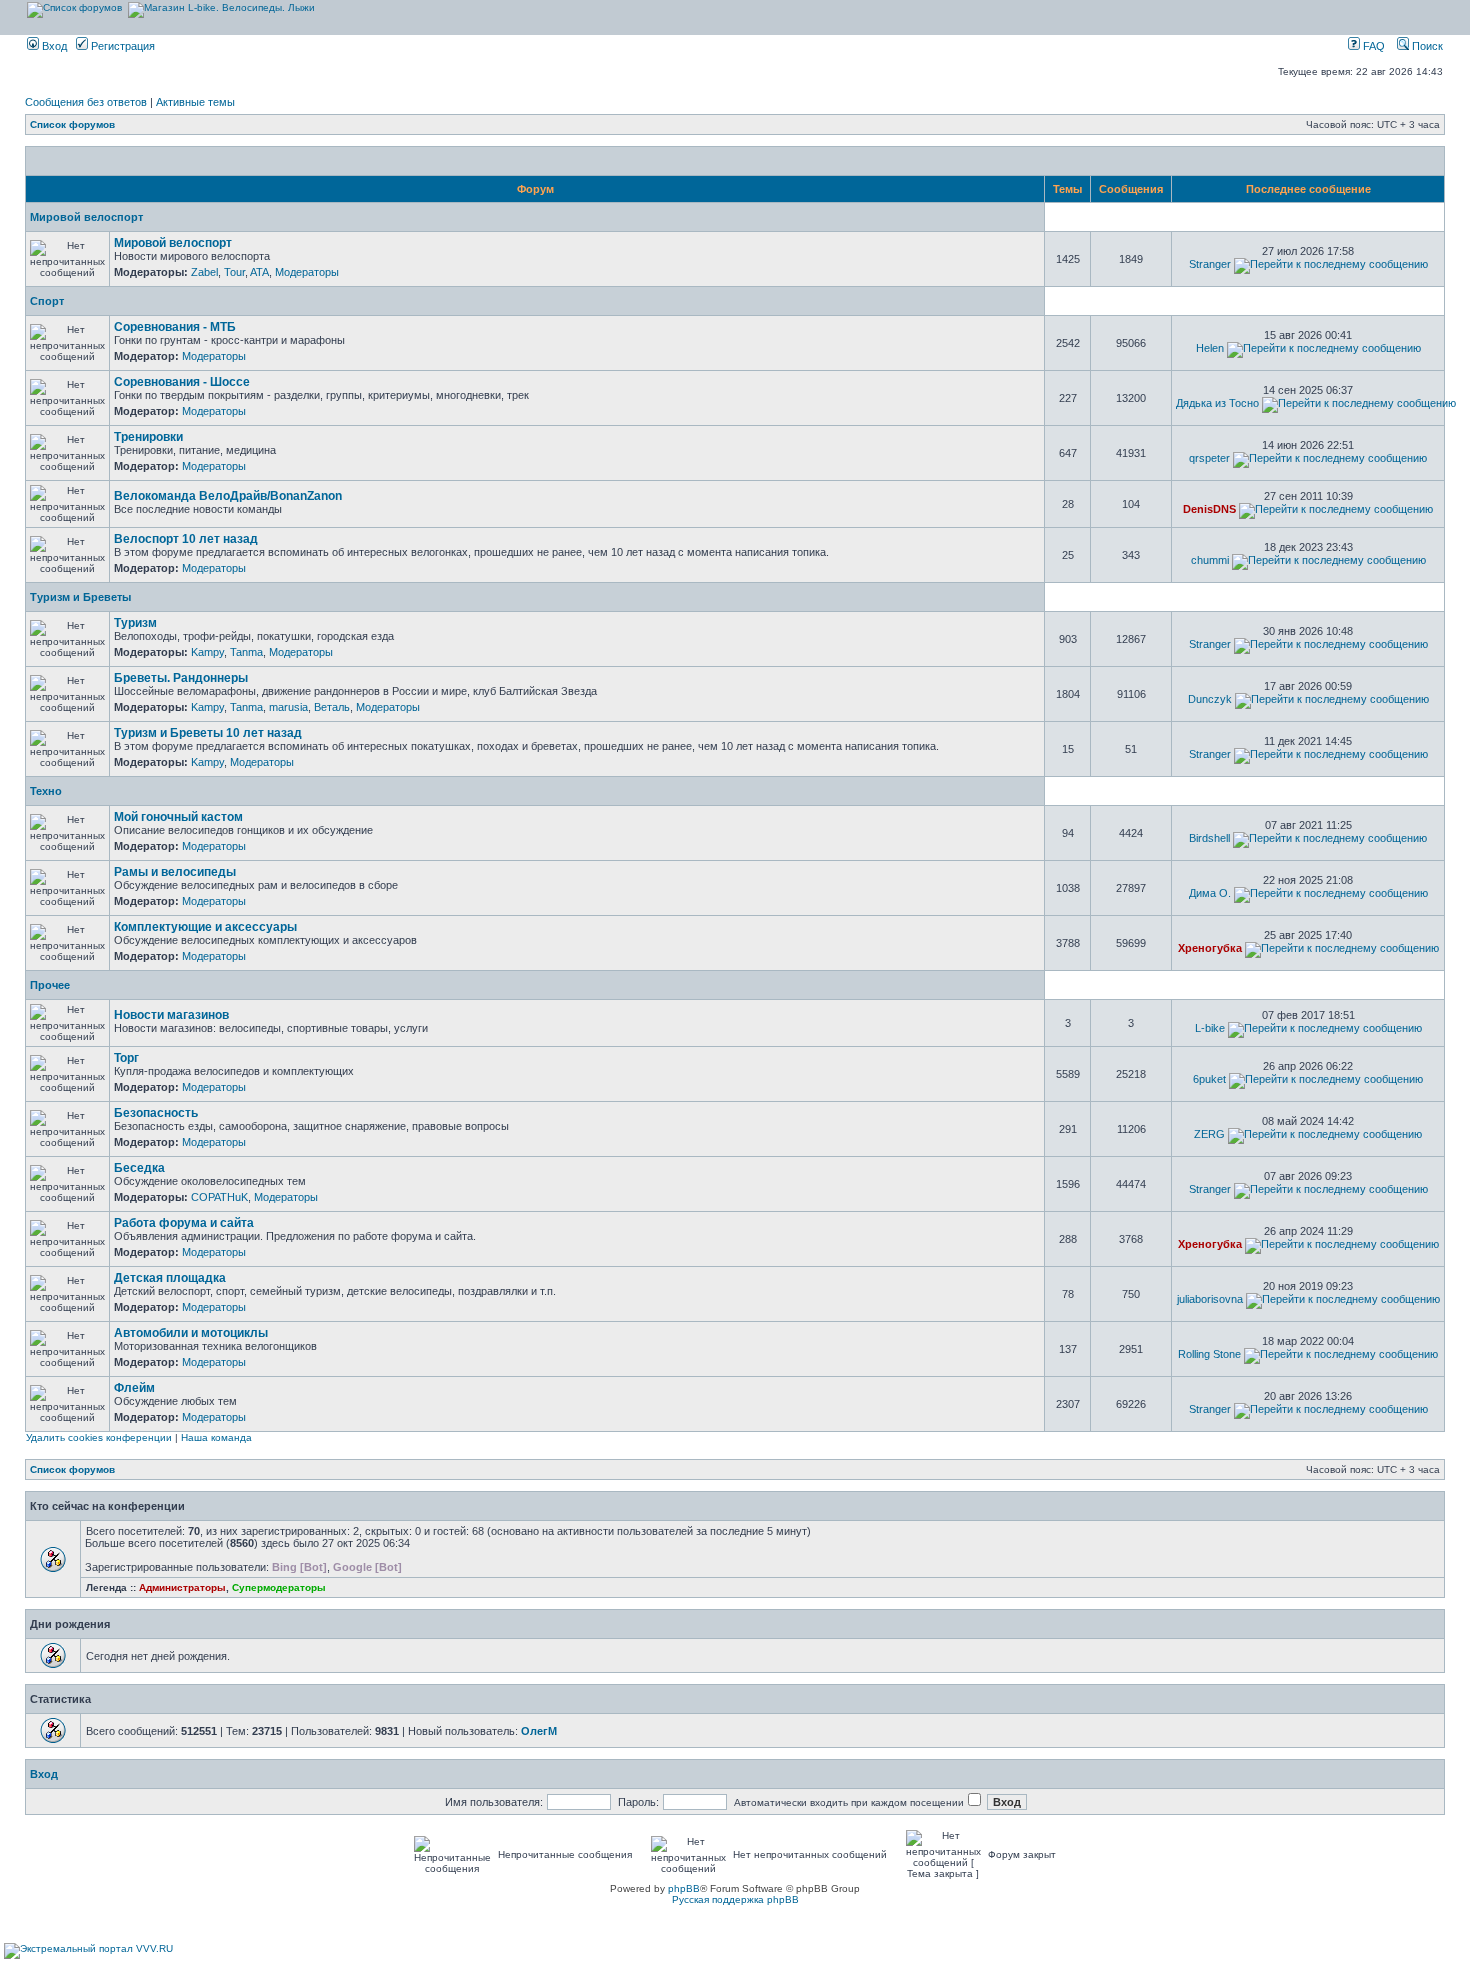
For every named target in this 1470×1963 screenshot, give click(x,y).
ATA (259, 272)
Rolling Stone (1209, 1354)
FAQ (1372, 46)
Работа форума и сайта (184, 1223)
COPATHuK (219, 1197)
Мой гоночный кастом (178, 817)
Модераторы (307, 272)
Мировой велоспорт (86, 217)
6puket (1209, 1079)
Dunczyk (1210, 699)
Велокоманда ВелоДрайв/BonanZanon (228, 496)
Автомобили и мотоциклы (191, 1333)
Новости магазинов (171, 1015)
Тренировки (148, 437)
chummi (1210, 560)
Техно (46, 791)
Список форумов (72, 124)
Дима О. (1210, 893)
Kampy (207, 652)
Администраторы (182, 1587)
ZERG (1209, 1134)
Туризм (135, 623)
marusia (288, 707)
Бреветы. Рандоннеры (181, 678)
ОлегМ (539, 1731)
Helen (1210, 348)
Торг (126, 1058)
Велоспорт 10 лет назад (186, 539)
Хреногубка (1210, 948)
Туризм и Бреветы (80, 597)
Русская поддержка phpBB (735, 1899)
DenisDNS (1209, 509)
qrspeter (1209, 458)
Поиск (1426, 46)
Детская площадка (170, 1278)
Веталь (332, 707)
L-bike (1210, 1028)
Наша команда (216, 1437)
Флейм (134, 1388)
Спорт (47, 301)
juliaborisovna (1210, 1299)
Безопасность (156, 1113)
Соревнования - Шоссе (182, 382)
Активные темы (195, 102)
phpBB (684, 1888)
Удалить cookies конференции (99, 1437)
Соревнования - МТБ (175, 327)
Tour (234, 272)
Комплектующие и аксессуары (205, 927)
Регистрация (121, 46)
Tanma (246, 652)
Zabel (204, 272)
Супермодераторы (279, 1587)
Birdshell (1209, 838)
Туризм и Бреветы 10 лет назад (208, 733)
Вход (53, 46)
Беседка (139, 1168)
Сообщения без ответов (86, 102)
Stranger (1210, 264)
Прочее (50, 985)
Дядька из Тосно (1217, 403)
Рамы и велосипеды (175, 872)
